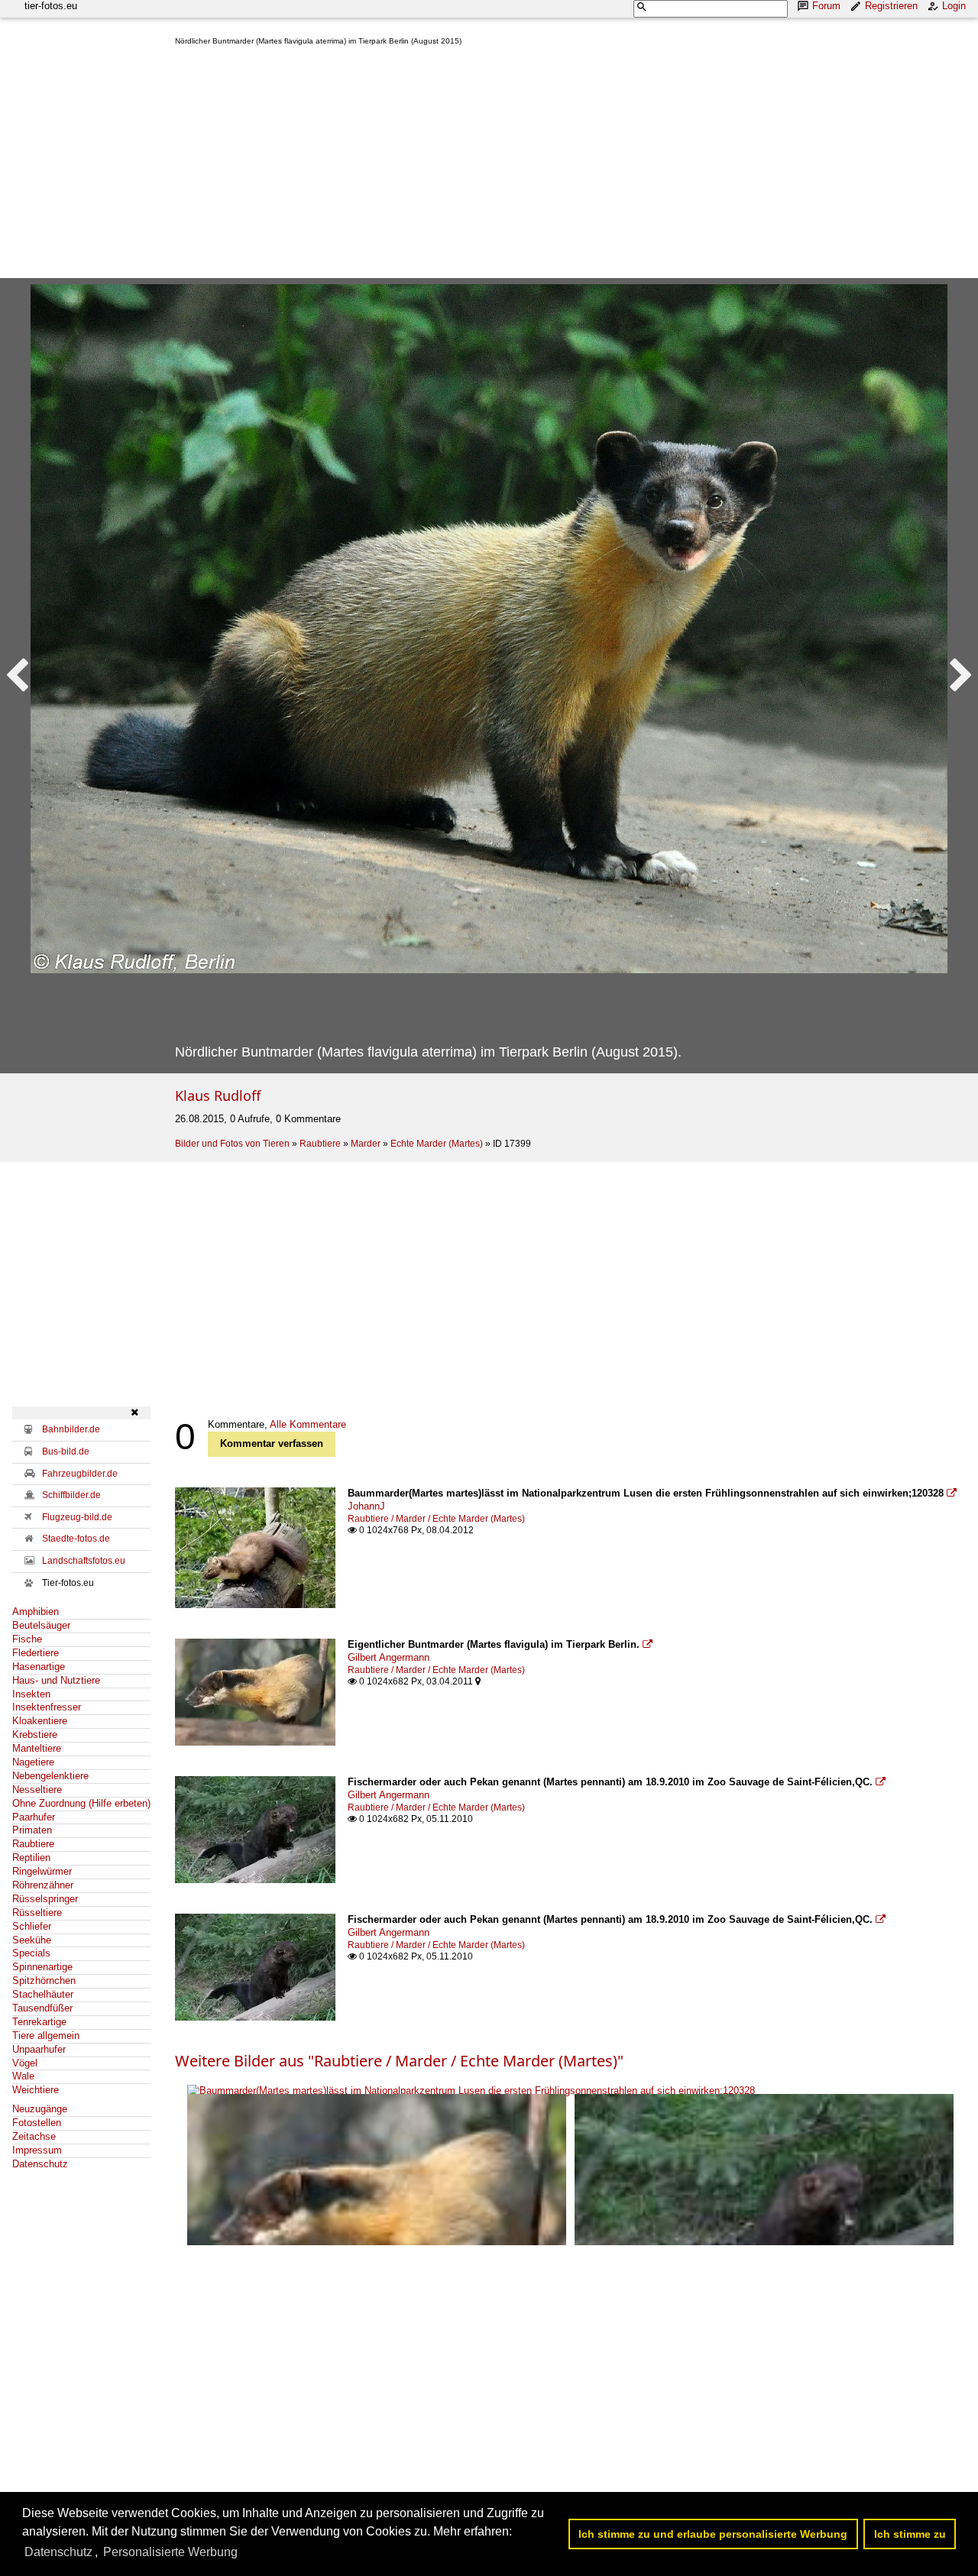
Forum (826, 6)
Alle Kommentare (308, 1424)
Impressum (37, 2150)
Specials (31, 1953)
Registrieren (891, 6)
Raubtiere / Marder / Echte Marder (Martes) (436, 1519)
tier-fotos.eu (51, 6)
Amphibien (36, 1612)
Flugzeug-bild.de (77, 1517)
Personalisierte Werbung (170, 2552)
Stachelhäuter (43, 1994)
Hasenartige (39, 1667)
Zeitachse (34, 2136)
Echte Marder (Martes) (437, 1144)
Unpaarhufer (39, 2049)
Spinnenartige (42, 1967)
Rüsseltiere (37, 1913)
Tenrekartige (39, 2022)
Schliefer (32, 1926)
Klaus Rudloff (218, 1095)
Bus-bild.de (66, 1451)
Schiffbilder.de (71, 1495)
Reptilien (31, 1858)
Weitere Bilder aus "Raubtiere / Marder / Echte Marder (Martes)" (399, 2061)
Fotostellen (37, 2123)
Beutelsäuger (41, 1625)
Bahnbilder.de (71, 1429)
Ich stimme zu (910, 2534)
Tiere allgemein (46, 2036)
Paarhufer (34, 1817)
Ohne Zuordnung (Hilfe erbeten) (81, 1803)
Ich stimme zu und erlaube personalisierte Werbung (713, 2534)
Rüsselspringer (45, 1899)
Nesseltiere (37, 1790)
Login (954, 6)
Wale (23, 2076)
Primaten (32, 1830)
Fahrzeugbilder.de (80, 1474)
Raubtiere (320, 1144)
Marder (366, 1144)
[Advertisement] (570, 165)
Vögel (25, 2063)
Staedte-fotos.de (76, 1539)
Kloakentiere (40, 1721)
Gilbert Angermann (389, 1657)
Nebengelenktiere (50, 1776)
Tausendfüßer (42, 2008)
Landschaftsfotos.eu (84, 1561)
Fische (27, 1639)
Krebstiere (35, 1735)
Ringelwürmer (42, 1871)
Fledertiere (36, 1653)
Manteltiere (37, 1748)
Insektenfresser (47, 1707)
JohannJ (366, 1506)
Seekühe (32, 1940)
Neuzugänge (40, 2109)
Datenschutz (40, 2164)
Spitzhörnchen (44, 1981)
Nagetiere (33, 1762)
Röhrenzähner (43, 1885)
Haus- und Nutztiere (56, 1680)
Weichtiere (36, 2090)
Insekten (31, 1694)
